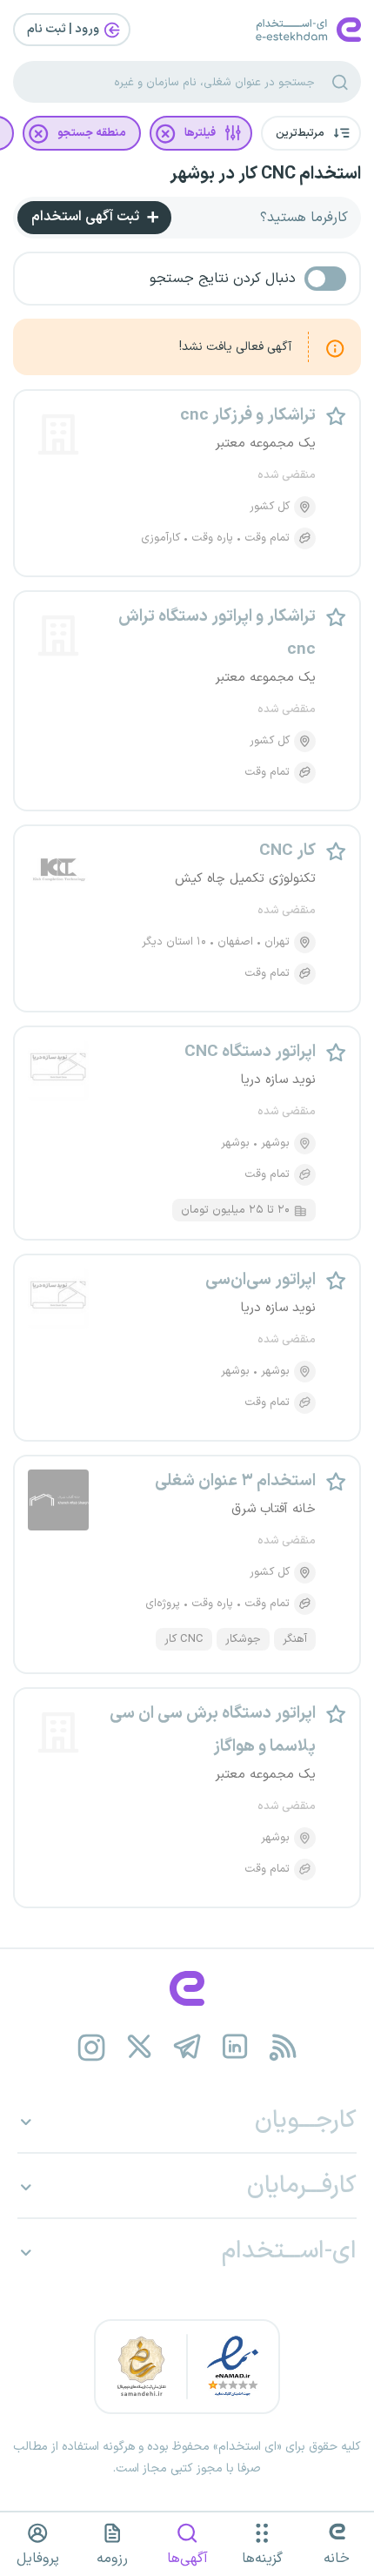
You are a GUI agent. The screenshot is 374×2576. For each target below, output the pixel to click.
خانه (337, 2559)
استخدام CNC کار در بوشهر (265, 174)
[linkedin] (235, 2047)
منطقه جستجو (92, 133)
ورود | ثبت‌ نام (64, 29)
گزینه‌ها (262, 2559)
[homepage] (187, 1988)
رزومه (112, 2559)
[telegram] (187, 2047)
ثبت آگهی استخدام (87, 217)
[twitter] (140, 2047)
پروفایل (38, 2559)
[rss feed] (283, 2047)
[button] (311, 133)
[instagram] (92, 2047)
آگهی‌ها (187, 2559)
